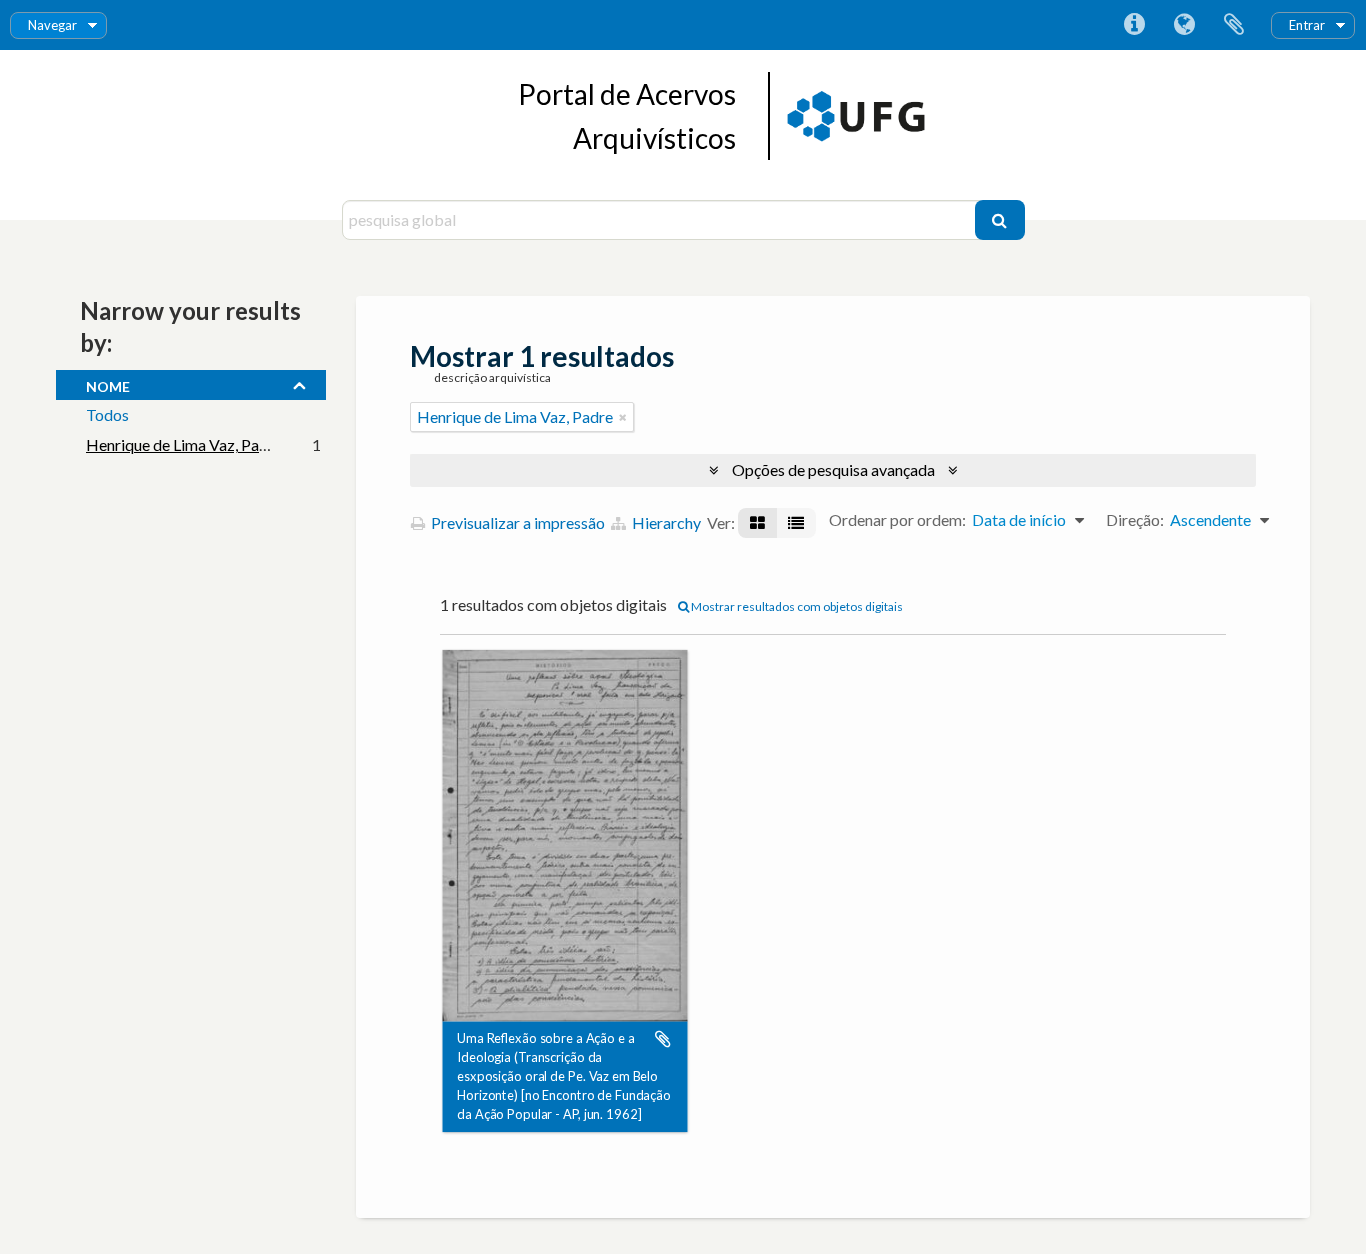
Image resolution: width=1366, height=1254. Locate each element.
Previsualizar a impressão (516, 522)
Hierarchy (665, 522)
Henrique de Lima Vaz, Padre (184, 444)
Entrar (1307, 25)
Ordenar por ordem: (897, 519)
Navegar (52, 25)
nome (108, 384)
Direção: (1135, 519)
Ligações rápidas (1134, 25)
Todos (107, 414)
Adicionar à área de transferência (663, 1039)
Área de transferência (1234, 25)
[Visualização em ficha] (757, 523)
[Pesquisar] (1000, 220)
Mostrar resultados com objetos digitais (796, 606)
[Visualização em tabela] (796, 523)
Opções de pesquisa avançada (833, 469)
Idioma (1184, 25)
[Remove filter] (623, 417)
